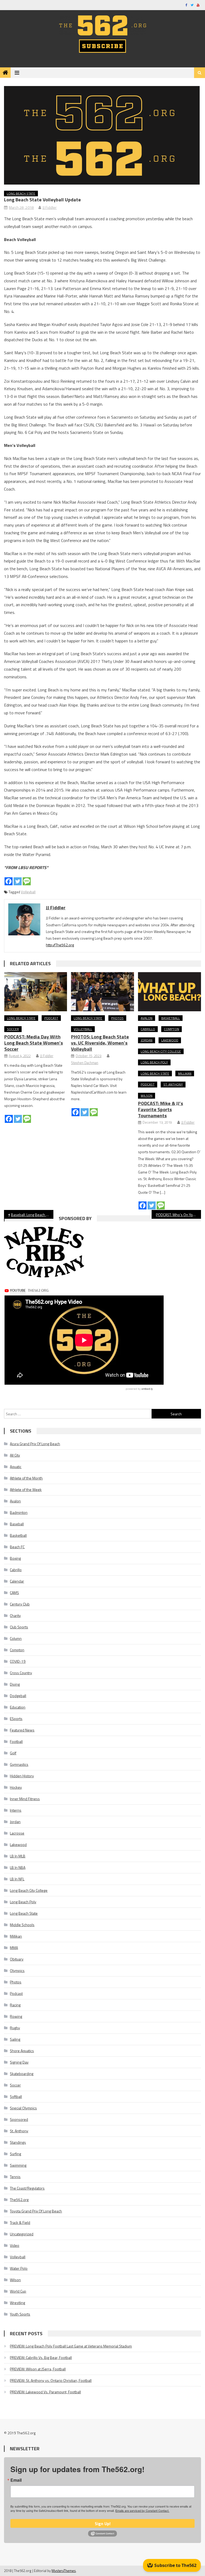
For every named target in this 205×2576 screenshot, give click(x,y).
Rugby (15, 2028)
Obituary (17, 1959)
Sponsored (19, 2119)
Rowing (16, 2016)
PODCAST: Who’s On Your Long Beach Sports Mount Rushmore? (178, 1215)
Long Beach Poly (154, 1062)
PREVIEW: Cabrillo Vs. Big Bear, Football (41, 2357)
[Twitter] (18, 881)
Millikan (185, 1073)
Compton (172, 1029)
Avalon (147, 1018)
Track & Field (20, 2222)
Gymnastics (19, 1764)
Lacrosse (17, 1833)
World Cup (18, 2291)
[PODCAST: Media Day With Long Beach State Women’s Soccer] (36, 992)
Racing (15, 2005)
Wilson (147, 1096)
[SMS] (27, 881)
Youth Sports (20, 2314)
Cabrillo (148, 1029)
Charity (15, 1615)
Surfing (15, 2154)
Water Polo (19, 2268)
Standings (18, 2142)
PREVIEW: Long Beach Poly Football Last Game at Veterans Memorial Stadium (71, 2346)
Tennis (15, 2177)
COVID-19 (18, 1661)
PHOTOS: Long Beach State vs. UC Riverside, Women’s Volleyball (100, 1043)
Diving (15, 1684)
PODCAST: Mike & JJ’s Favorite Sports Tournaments (161, 1109)
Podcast (51, 1018)
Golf (13, 1753)
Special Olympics (23, 2108)
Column (16, 1638)
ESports (16, 1719)
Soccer (13, 1029)
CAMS (14, 1593)
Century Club (20, 1604)
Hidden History (22, 1776)
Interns (16, 1810)
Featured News (22, 1730)
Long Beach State (21, 193)
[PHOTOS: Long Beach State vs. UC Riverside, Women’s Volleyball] (102, 992)
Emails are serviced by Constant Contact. (142, 2510)
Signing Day (19, 2062)
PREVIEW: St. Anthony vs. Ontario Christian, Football (51, 2380)
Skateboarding (22, 2074)
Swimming (18, 2165)
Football (16, 1741)
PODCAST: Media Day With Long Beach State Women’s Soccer (34, 1043)
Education (18, 1707)
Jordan (147, 1040)
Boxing (15, 1558)
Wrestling (17, 2303)
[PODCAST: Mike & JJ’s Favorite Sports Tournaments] (169, 992)
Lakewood (170, 1040)
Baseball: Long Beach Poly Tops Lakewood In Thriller (32, 1215)
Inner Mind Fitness (25, 1799)
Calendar (17, 1581)
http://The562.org (60, 945)
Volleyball (28, 892)
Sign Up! (103, 2524)
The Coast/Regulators (27, 2188)
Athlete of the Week (26, 1489)
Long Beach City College (161, 1051)
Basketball (171, 1018)
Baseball (17, 1524)
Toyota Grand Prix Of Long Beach (36, 2211)
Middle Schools (22, 1925)
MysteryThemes (64, 2571)
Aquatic (16, 1467)
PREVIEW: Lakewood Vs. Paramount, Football (45, 2392)
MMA (14, 1948)
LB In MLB (18, 1856)
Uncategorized (22, 2234)
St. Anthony (173, 1084)
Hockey (16, 1787)
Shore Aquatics (22, 2051)
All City (15, 1455)
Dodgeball (18, 1696)
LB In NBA (18, 1867)
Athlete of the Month (26, 1478)
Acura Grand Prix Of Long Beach (35, 1444)
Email (16, 2480)
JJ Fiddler (50, 207)
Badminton (19, 1512)
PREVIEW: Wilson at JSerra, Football (38, 2369)
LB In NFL (17, 1879)
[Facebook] (9, 881)
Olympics (17, 1970)
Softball (16, 2096)
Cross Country (21, 1673)
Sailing (15, 2039)
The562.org (19, 2200)
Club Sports (19, 1627)
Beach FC (17, 1547)
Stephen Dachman (85, 1063)
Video (15, 2245)
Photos (117, 1018)
